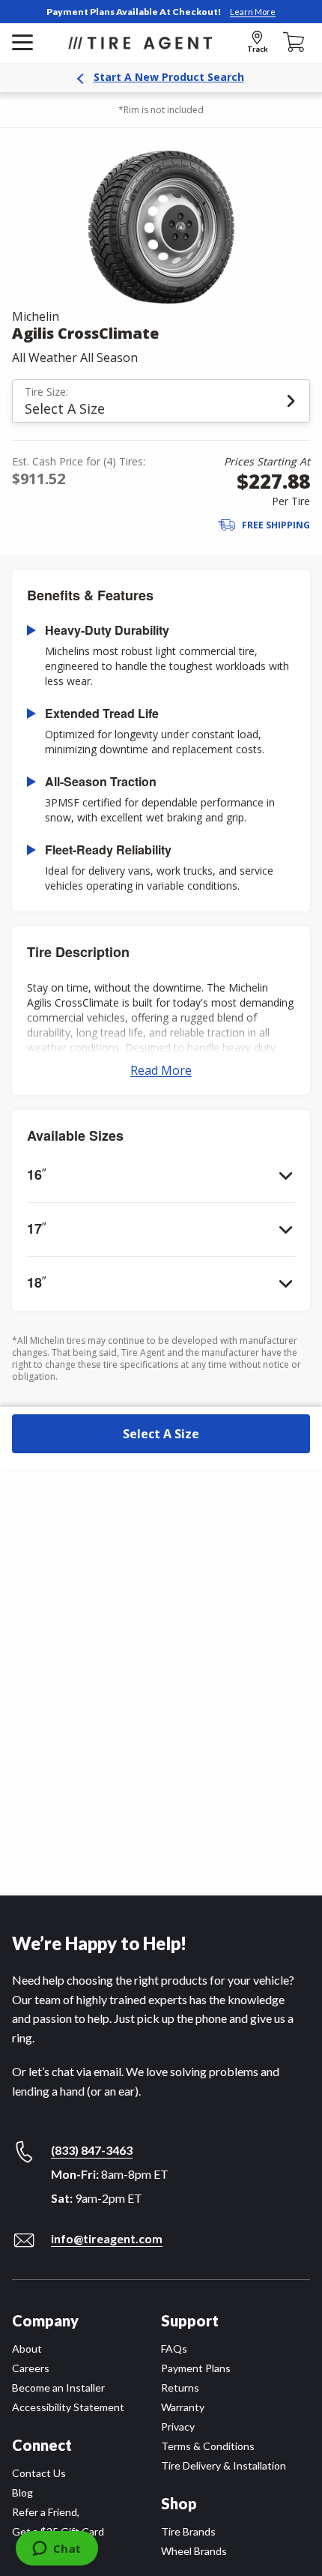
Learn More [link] (253, 12)
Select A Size (161, 1434)
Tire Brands (188, 2531)
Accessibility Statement (68, 2407)
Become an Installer (58, 2388)
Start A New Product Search (169, 77)
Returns (180, 2388)
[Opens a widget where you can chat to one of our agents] (57, 2550)
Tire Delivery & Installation (224, 2465)
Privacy (178, 2426)
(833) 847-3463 (92, 2150)
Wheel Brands (194, 2551)
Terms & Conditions (208, 2446)
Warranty (183, 2407)
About (27, 2349)
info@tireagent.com (107, 2238)
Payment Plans (196, 2368)
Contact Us (39, 2473)
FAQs (174, 2349)
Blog (22, 2492)
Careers (31, 2368)
